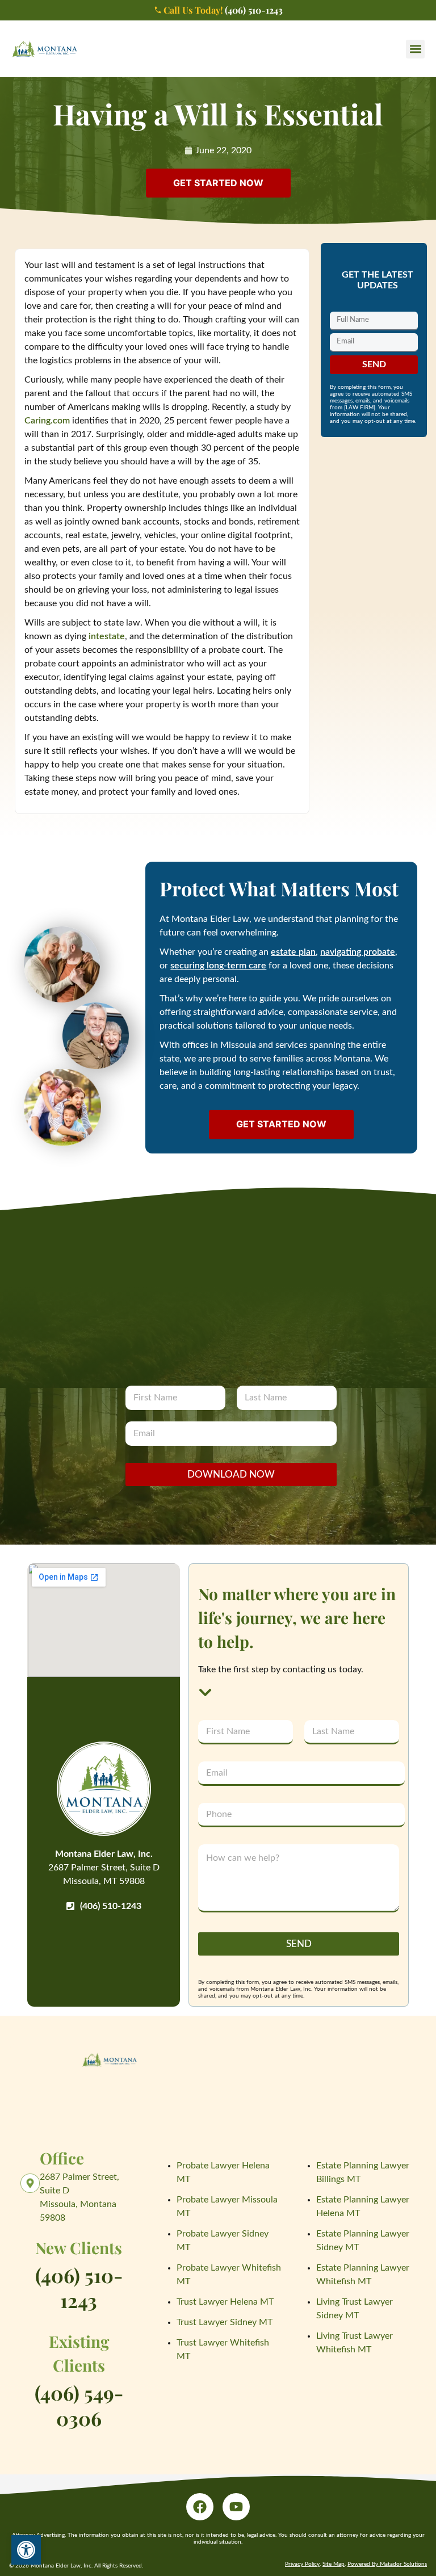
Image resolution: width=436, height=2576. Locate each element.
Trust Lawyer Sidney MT (225, 2322)
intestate (107, 636)
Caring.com (47, 421)
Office (62, 2158)
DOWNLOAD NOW (231, 1474)
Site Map (334, 2564)
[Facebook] (200, 2507)
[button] (415, 49)
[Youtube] (236, 2507)
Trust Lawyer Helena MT (225, 2302)
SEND (299, 1944)
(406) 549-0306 (79, 2405)
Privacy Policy (302, 2564)
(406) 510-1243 (79, 2288)
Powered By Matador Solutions (387, 2564)
